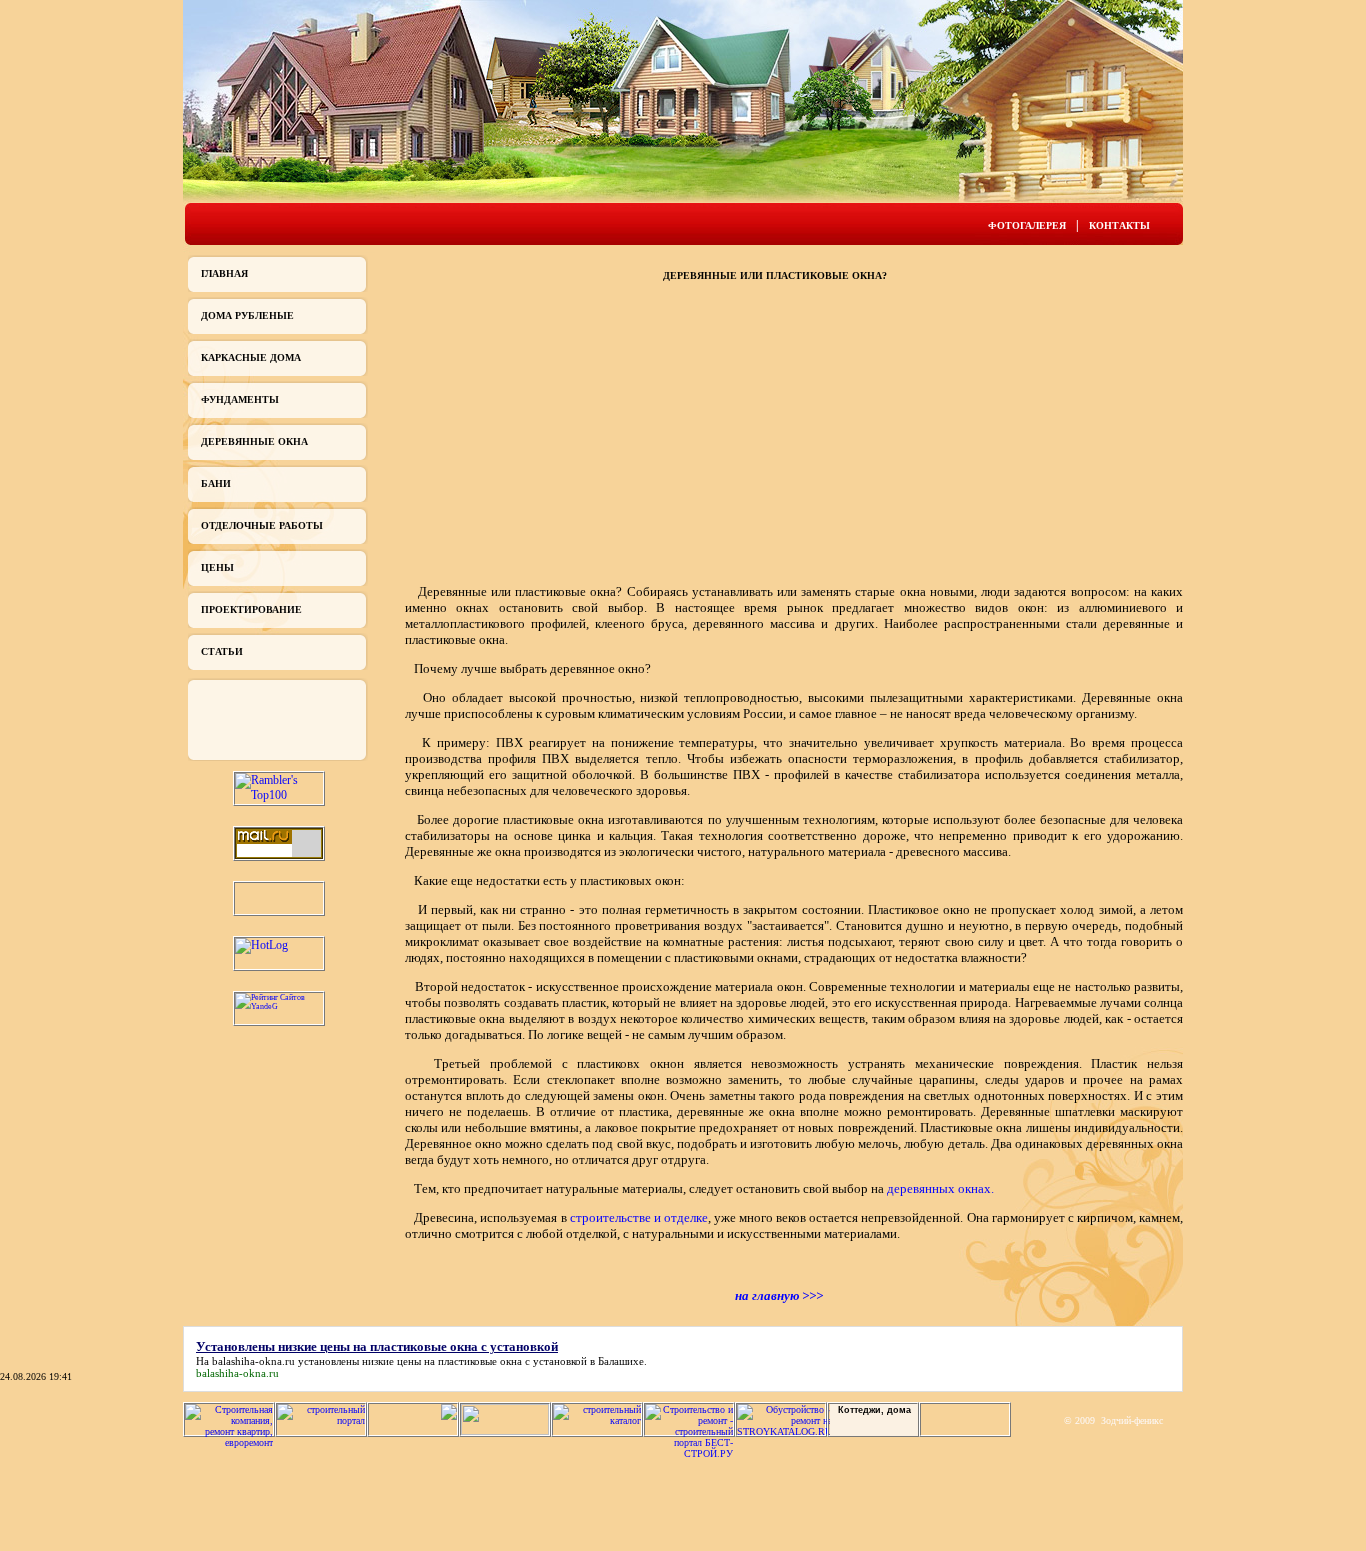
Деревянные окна (254, 441)
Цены (217, 567)
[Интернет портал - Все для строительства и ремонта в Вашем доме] (505, 1431)
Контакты (1119, 225)
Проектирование (251, 609)
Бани (216, 483)
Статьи (222, 651)
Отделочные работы (262, 525)
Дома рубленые (247, 315)
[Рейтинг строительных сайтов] (597, 1420)
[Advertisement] (543, 431)
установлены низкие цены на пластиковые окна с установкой (442, 1361)
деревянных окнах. (940, 1188)
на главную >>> (779, 1295)
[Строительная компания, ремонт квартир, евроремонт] (229, 1442)
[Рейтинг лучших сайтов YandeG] (279, 1006)
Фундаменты (240, 399)
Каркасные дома (251, 357)
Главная (224, 273)
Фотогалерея (1027, 225)
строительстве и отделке (639, 1217)
